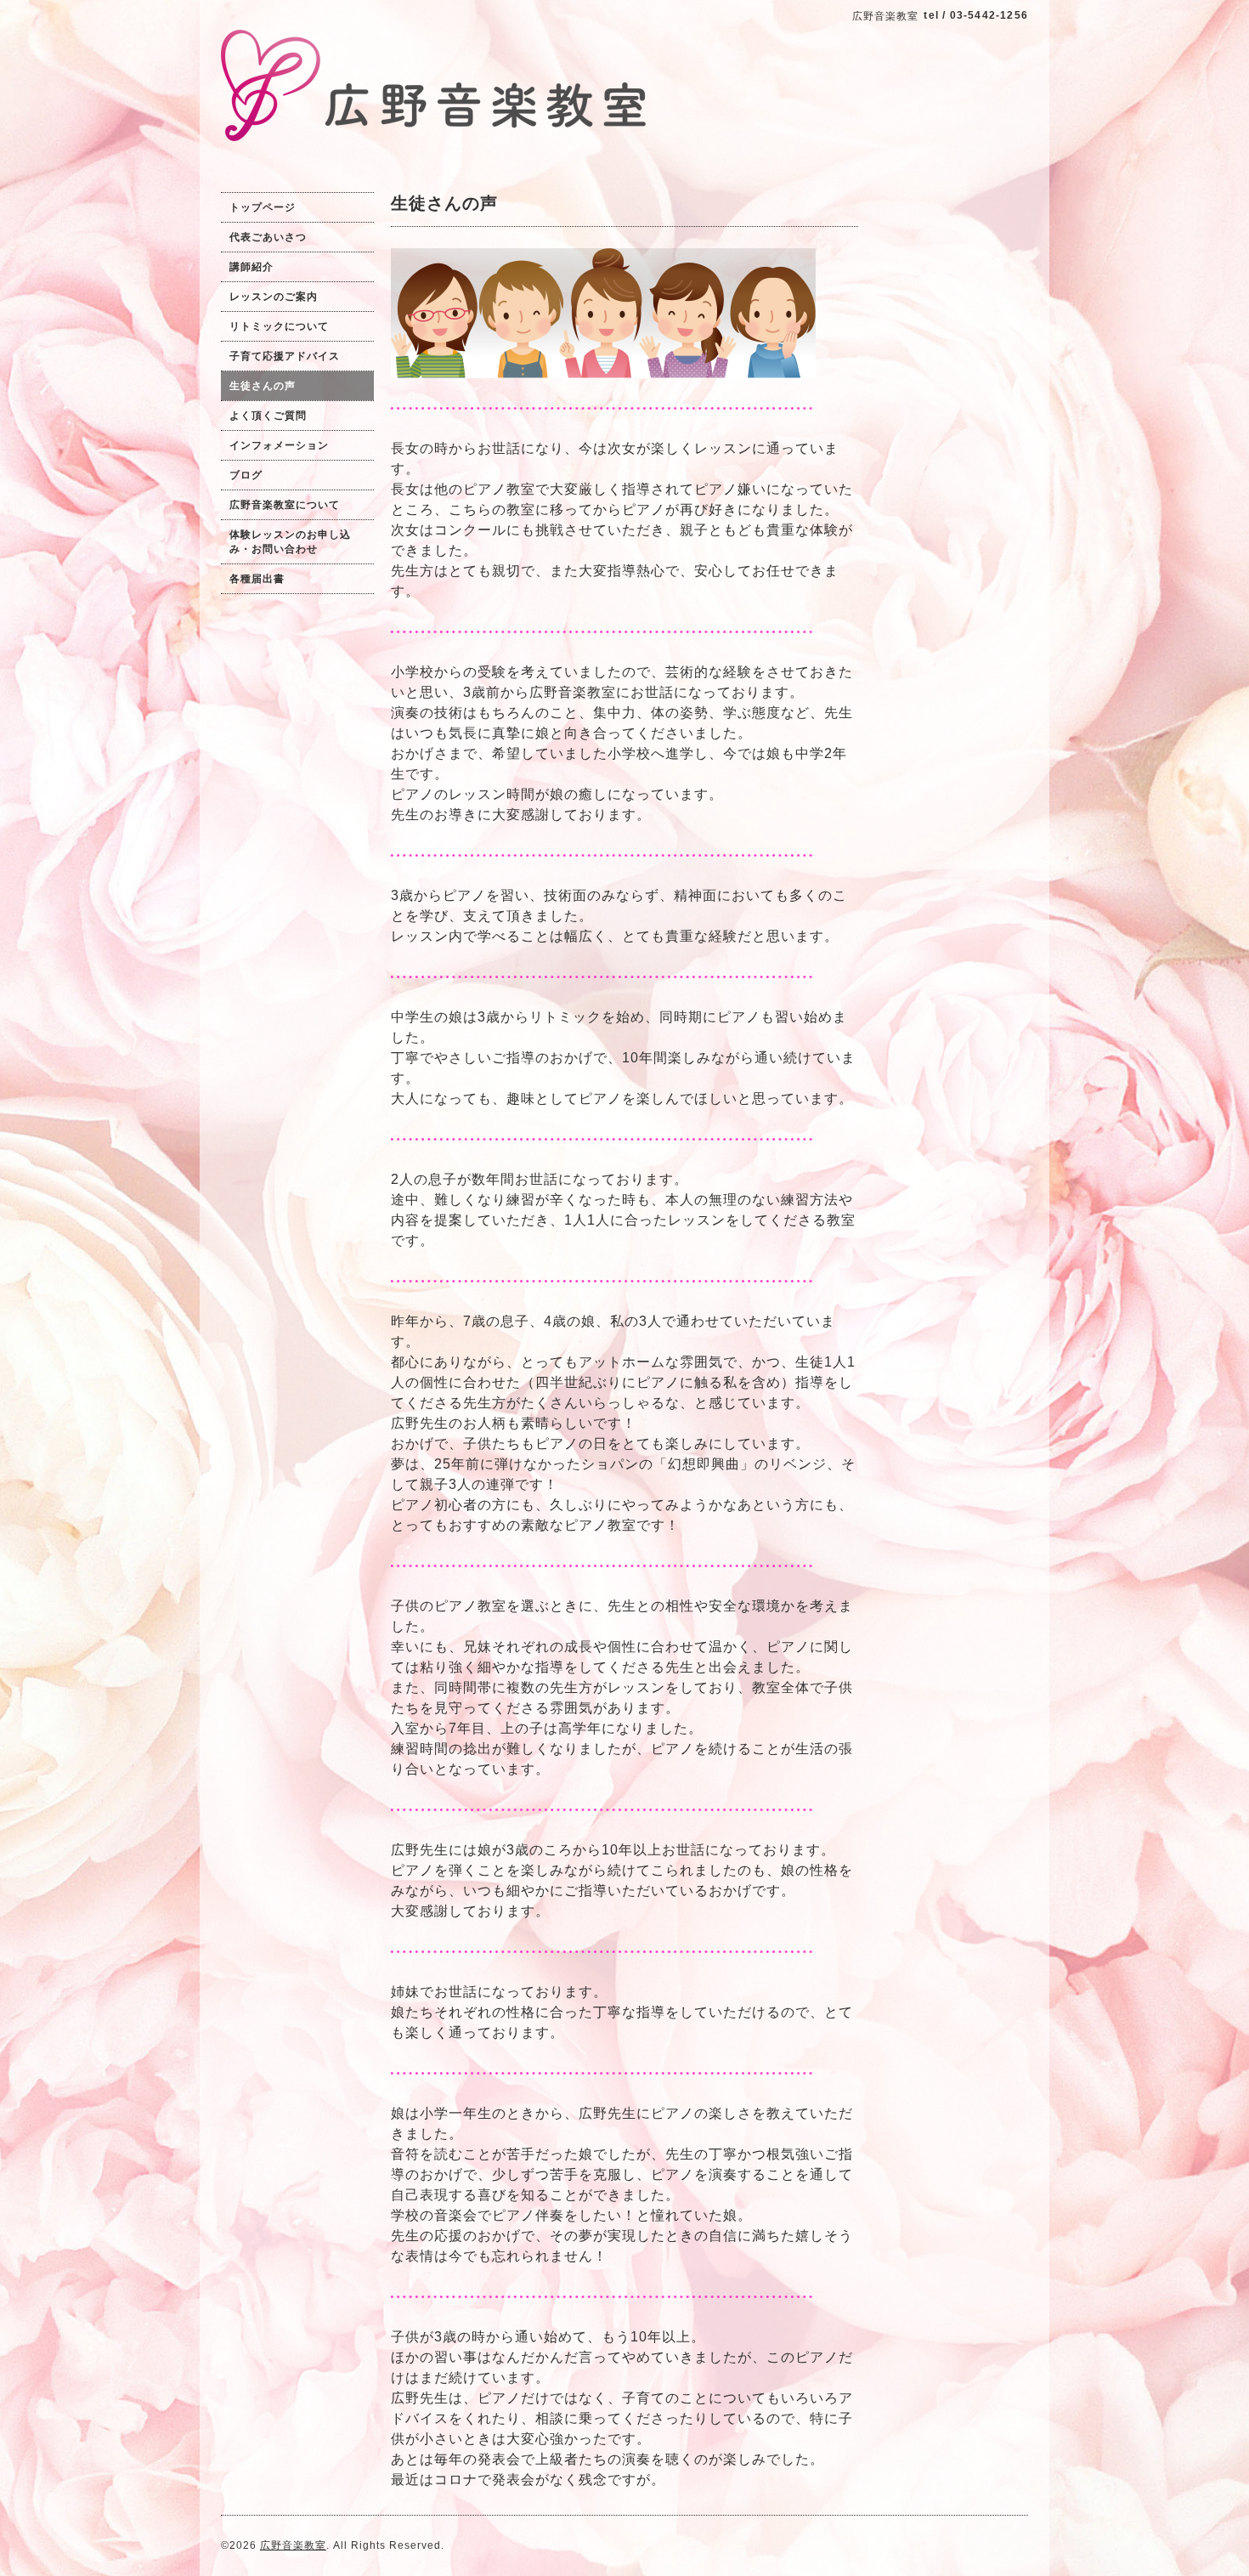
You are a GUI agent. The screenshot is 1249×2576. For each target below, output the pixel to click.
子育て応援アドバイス (285, 356)
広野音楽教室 (293, 2545)
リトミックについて (279, 326)
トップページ (263, 207)
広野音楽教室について (285, 505)
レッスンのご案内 (274, 297)
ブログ (246, 475)
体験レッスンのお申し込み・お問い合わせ (290, 542)
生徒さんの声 (263, 386)
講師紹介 (251, 267)
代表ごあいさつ (268, 237)
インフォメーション (279, 445)
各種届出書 (257, 579)
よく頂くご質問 (268, 416)
